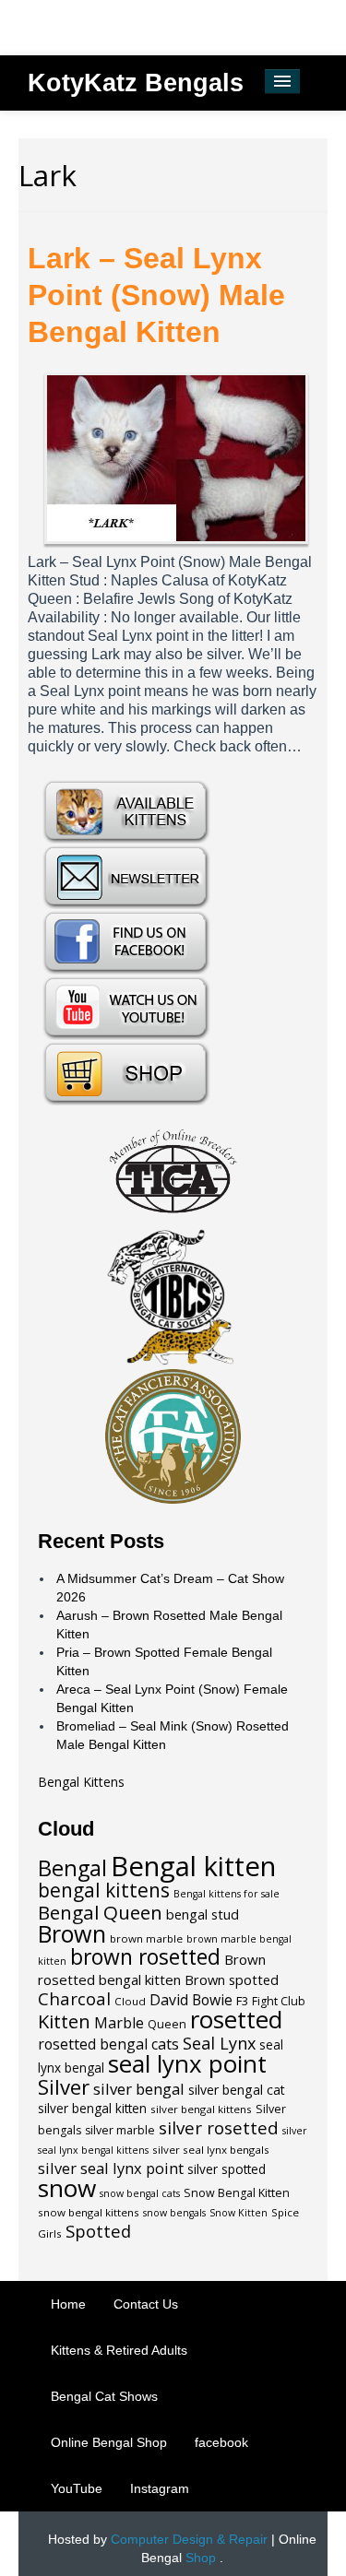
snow (67, 2188)
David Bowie (191, 2000)
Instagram (160, 2488)
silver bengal (139, 2089)
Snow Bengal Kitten (237, 2193)
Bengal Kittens (81, 1782)
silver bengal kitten (92, 2109)
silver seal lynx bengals (211, 2150)
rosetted (236, 2020)
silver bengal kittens (201, 2109)
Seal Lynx (219, 2043)
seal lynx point (187, 2063)
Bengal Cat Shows (104, 2396)
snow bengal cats (140, 2193)
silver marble (120, 2130)
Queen (167, 2024)
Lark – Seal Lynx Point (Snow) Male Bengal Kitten (156, 295)
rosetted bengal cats (108, 2044)
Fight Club (279, 2001)
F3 (242, 2001)
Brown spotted (232, 1979)
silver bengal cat (237, 2090)
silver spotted (227, 2169)
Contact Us (146, 2304)
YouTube (77, 2488)
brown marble (146, 1938)
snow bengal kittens (89, 2212)
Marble (119, 2023)
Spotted (98, 2231)
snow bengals (174, 2213)
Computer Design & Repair (189, 2539)
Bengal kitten (193, 1866)
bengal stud (203, 1914)
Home (68, 2304)
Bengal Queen (100, 1912)
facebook (221, 2442)
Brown (72, 1933)
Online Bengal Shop (109, 2442)
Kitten (64, 2021)
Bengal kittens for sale (227, 1894)
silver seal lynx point (111, 2168)
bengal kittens (104, 1890)
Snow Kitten (239, 2213)
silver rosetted (219, 2127)
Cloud (130, 2001)
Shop (201, 2558)
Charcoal (74, 1998)
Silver (64, 2086)
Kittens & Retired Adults (119, 2350)
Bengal (72, 1868)
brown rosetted (145, 1957)
